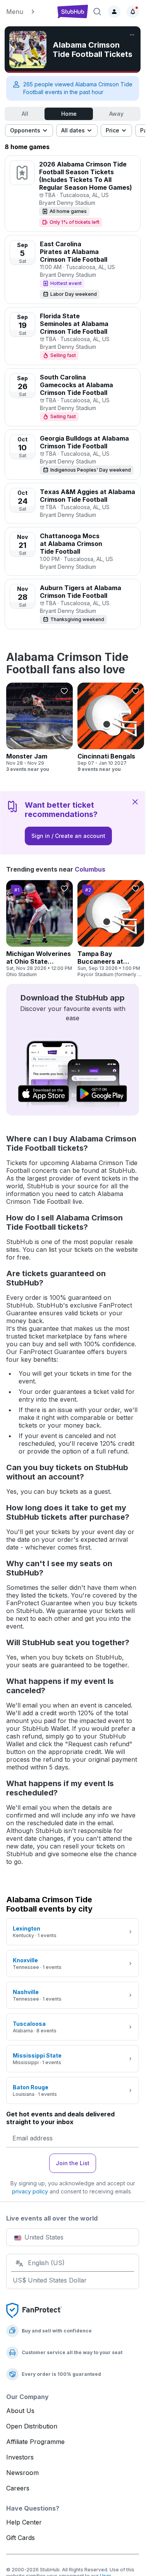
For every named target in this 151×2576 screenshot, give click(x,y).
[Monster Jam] (39, 728)
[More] (132, 35)
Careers (18, 2488)
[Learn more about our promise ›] (34, 2310)
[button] (28, 12)
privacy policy (30, 2191)
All (25, 114)
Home (69, 114)
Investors (20, 2457)
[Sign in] (114, 12)
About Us (20, 2411)
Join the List (73, 2163)
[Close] (135, 801)
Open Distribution (32, 2426)
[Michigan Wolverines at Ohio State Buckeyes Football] (39, 929)
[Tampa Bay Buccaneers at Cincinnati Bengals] (111, 929)
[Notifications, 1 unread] (133, 12)
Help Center (24, 2522)
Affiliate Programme (35, 2442)
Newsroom (22, 2473)
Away (116, 114)
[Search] (97, 12)
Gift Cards (21, 2538)
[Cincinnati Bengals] (111, 728)
